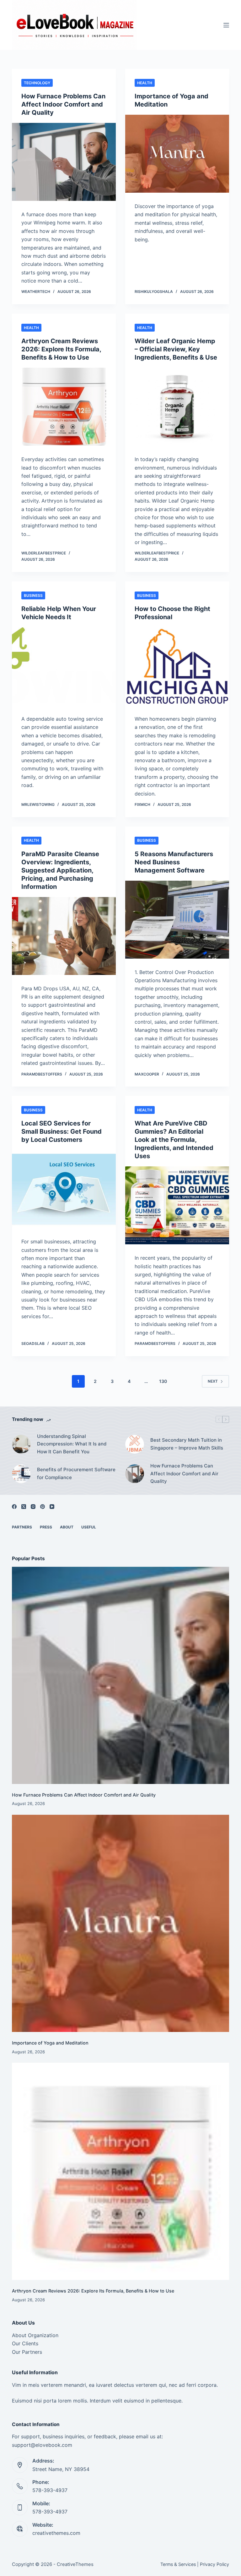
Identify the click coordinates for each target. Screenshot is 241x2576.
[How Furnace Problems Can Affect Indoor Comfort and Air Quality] (64, 162)
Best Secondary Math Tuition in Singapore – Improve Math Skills (187, 1444)
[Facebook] (14, 1507)
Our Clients (25, 2343)
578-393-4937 (50, 2490)
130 (163, 1381)
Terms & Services (178, 2564)
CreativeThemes (75, 2564)
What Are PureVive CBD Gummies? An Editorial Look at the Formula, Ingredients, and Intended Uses (174, 1140)
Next (213, 1381)
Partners (22, 1527)
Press (46, 1527)
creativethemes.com (56, 2533)
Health (145, 83)
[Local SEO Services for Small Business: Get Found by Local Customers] (64, 1189)
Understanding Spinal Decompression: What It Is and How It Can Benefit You (72, 1444)
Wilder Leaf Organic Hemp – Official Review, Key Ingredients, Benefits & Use (176, 349)
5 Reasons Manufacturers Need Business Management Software (174, 862)
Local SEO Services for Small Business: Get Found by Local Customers (62, 1131)
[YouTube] (52, 1507)
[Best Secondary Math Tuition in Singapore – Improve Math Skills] (135, 1444)
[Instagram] (33, 1507)
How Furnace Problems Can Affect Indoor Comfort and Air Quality (63, 104)
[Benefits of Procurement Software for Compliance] (21, 1474)
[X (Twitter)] (24, 1507)
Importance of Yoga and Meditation (50, 2043)
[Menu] (226, 25)
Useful (89, 1527)
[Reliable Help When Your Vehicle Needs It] (64, 666)
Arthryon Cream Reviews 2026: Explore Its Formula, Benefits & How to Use (61, 349)
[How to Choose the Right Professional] (177, 666)
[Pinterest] (43, 1507)
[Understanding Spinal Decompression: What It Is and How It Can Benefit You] (21, 1444)
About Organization (35, 2335)
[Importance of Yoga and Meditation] (177, 154)
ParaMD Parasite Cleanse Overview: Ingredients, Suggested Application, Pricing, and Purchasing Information (60, 870)
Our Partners (27, 2352)
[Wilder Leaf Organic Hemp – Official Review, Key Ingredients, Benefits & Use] (177, 407)
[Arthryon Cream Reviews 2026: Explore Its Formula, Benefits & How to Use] (64, 407)
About (67, 1527)
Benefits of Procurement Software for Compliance (76, 1473)
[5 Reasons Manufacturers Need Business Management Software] (177, 920)
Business (33, 595)
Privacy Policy (214, 2564)
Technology (37, 83)
